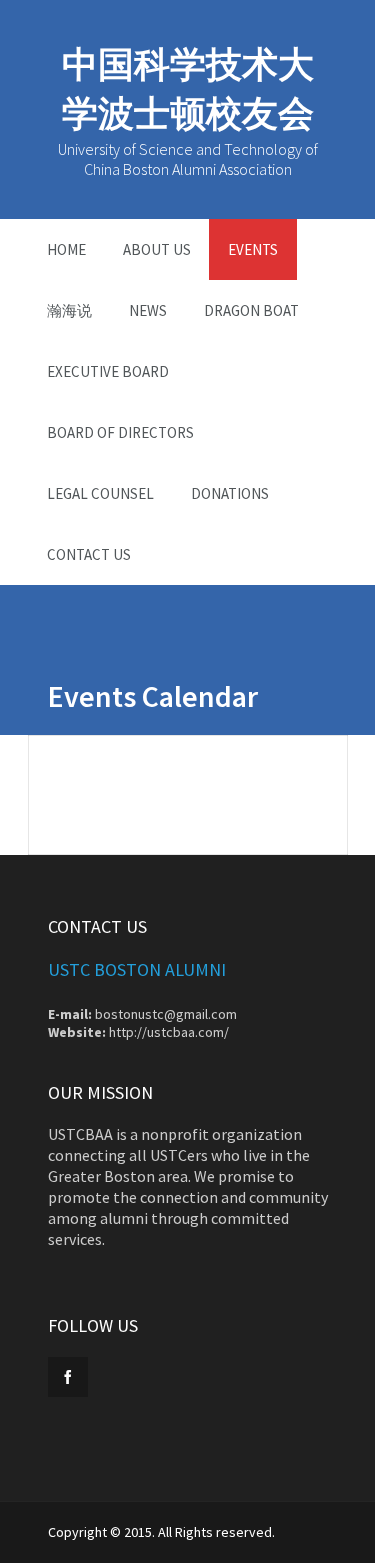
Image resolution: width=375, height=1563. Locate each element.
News (148, 310)
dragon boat (251, 310)
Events (253, 249)
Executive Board (108, 371)
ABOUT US (157, 249)
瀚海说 (69, 310)
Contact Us (89, 554)
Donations (230, 493)
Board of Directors (120, 432)
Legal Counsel (100, 493)
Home (66, 249)
